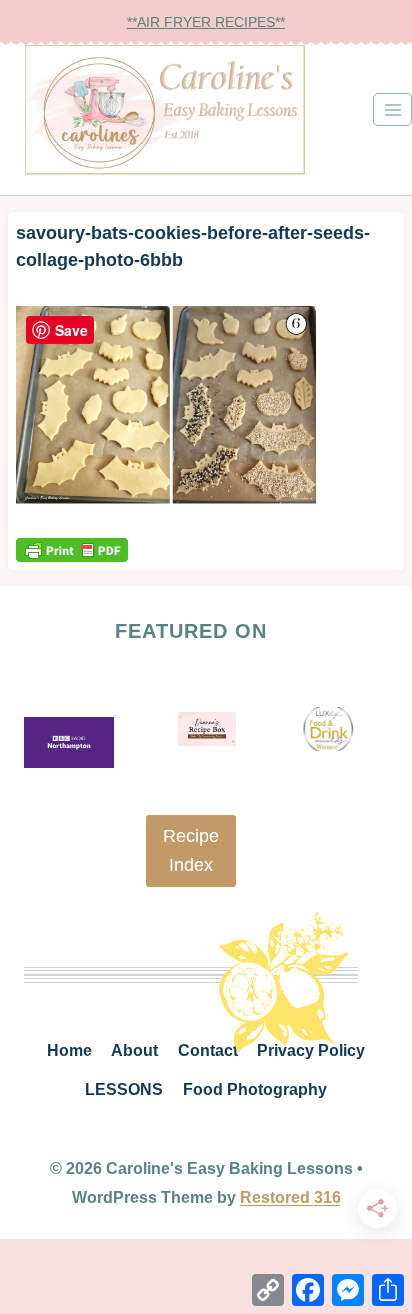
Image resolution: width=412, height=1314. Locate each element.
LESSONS (124, 1089)
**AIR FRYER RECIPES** (206, 22)
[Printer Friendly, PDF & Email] (72, 549)
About (134, 1050)
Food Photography (255, 1089)
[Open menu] (392, 109)
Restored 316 (290, 1197)
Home (69, 1050)
